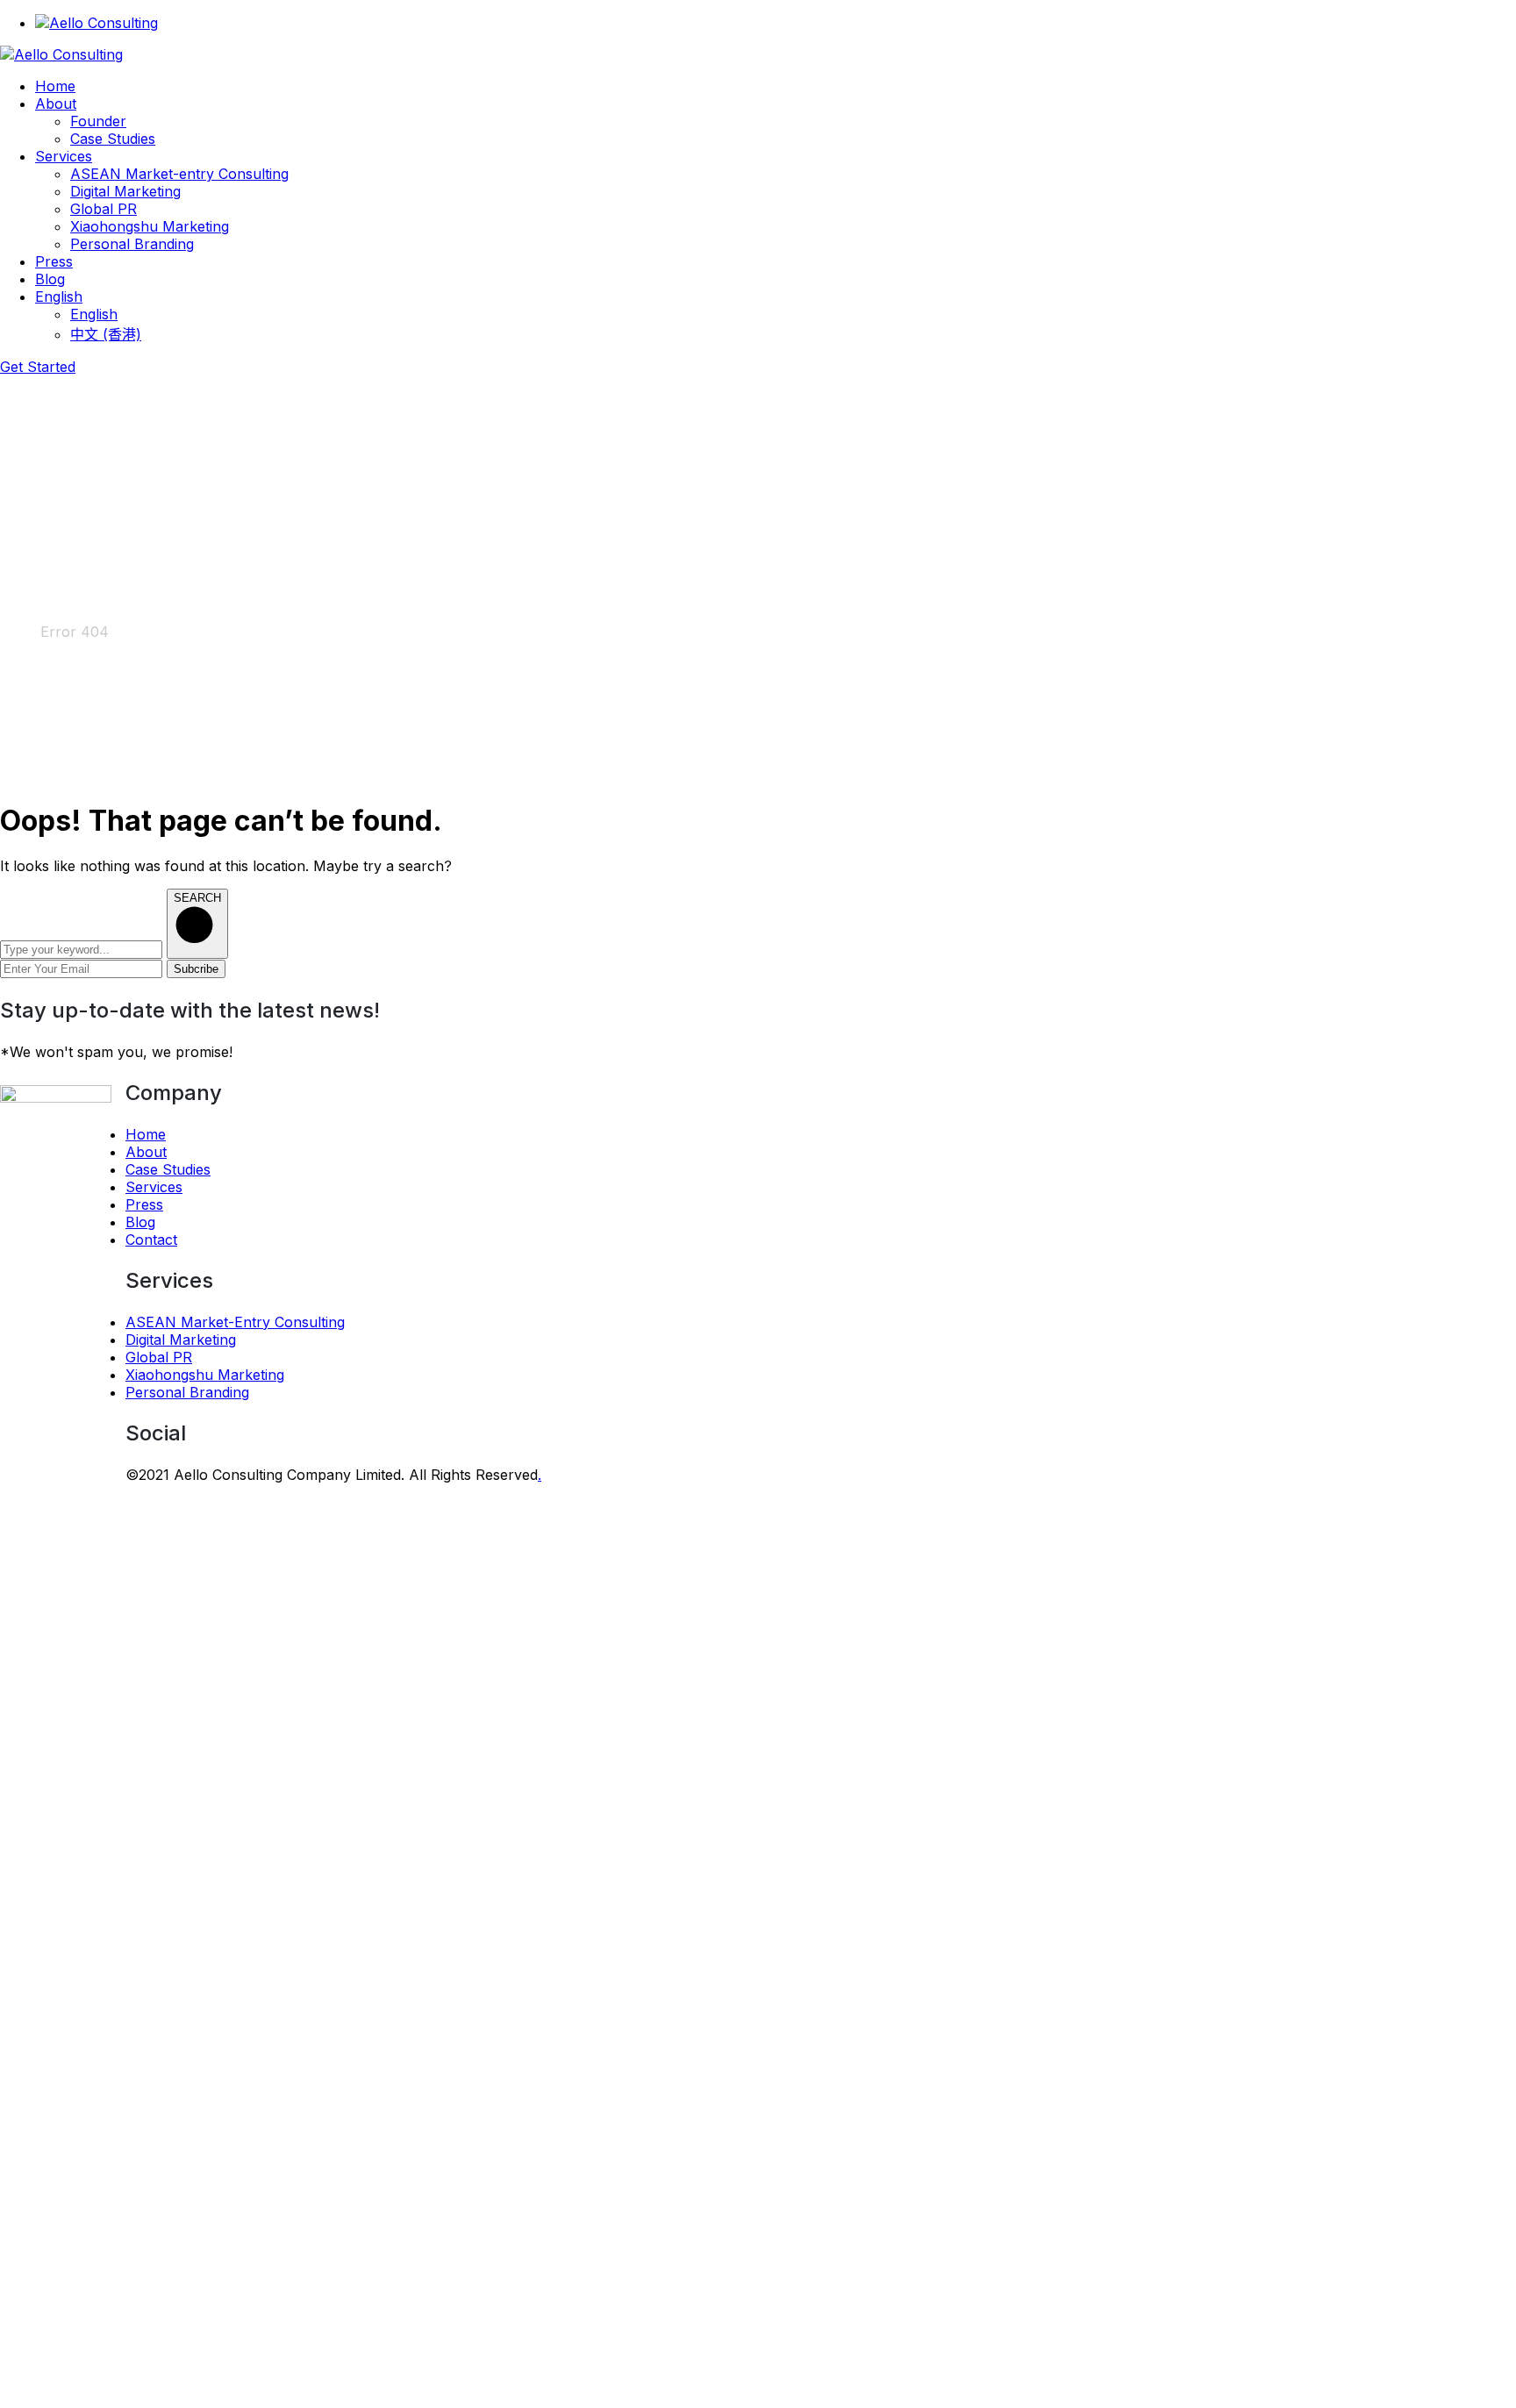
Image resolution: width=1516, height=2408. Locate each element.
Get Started (38, 367)
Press (144, 1204)
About (146, 1152)
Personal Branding (187, 1392)
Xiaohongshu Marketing (205, 1375)
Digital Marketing (181, 1340)
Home (20, 632)
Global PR (159, 1357)
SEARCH (197, 898)
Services (154, 1187)
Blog (140, 1222)
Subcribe (196, 969)
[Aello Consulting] (61, 54)
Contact (151, 1240)
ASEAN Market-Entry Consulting (235, 1322)
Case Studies (168, 1169)
